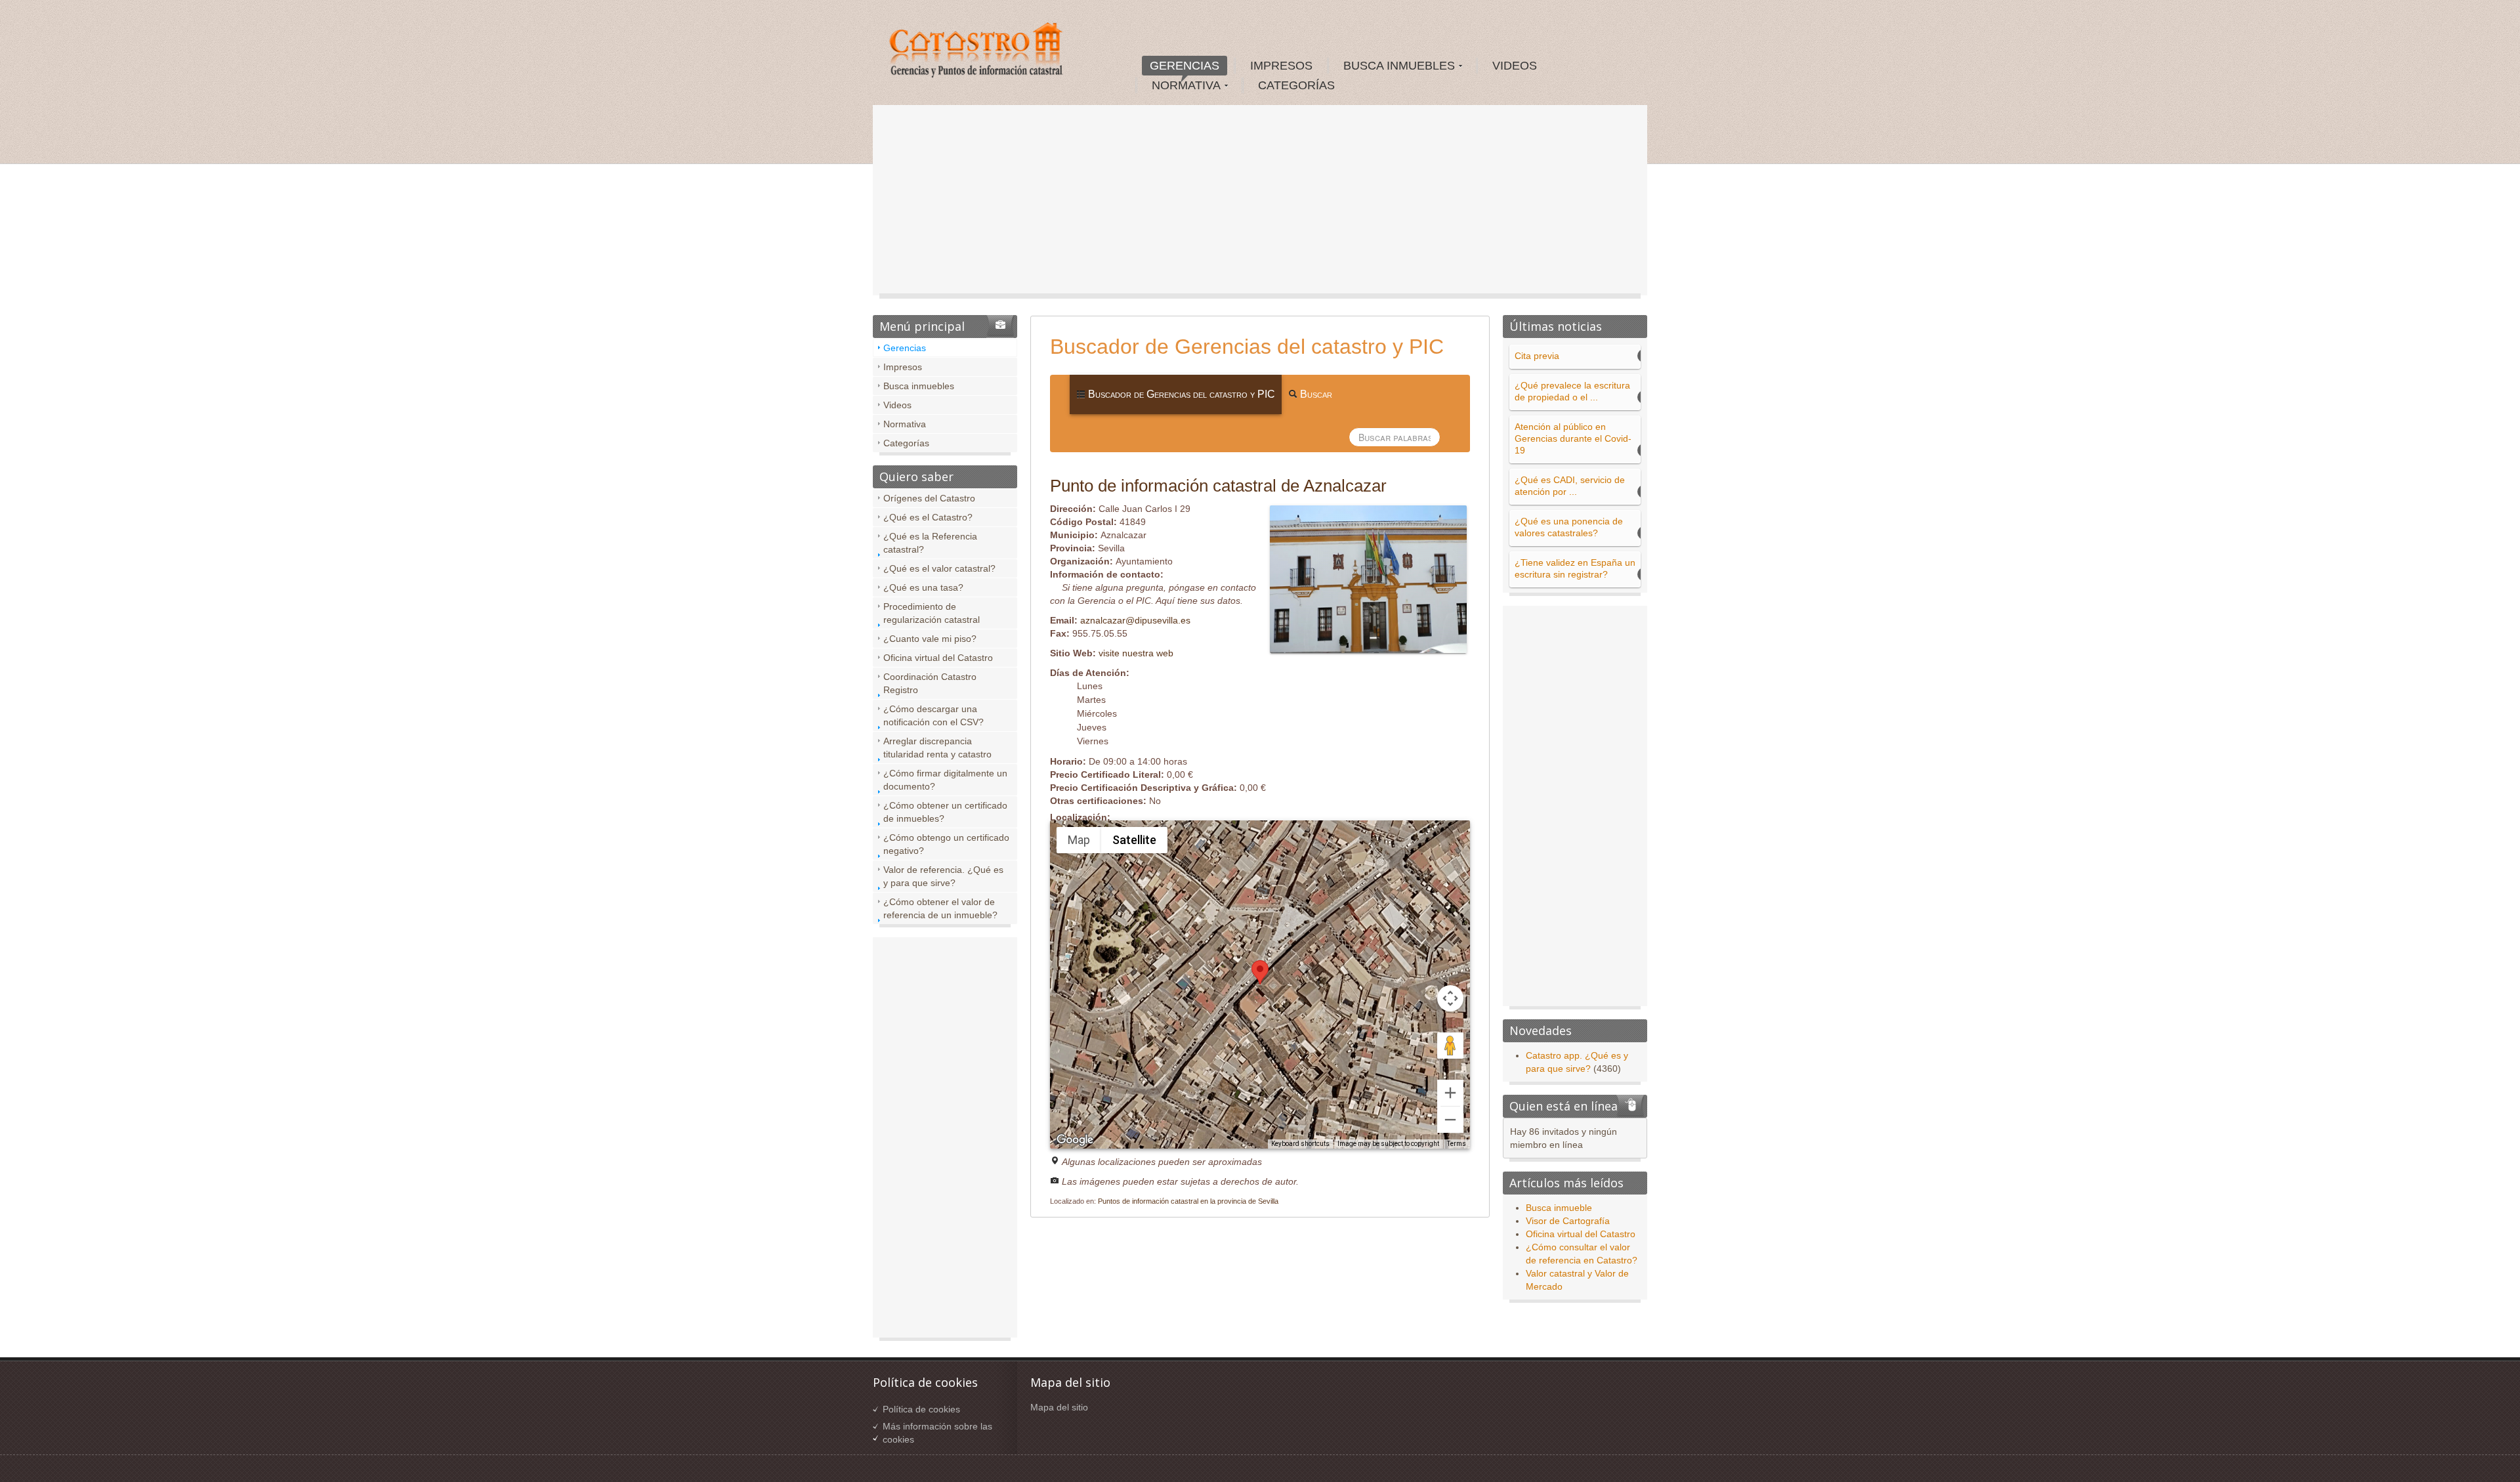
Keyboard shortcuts (1300, 1144)
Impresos (903, 367)
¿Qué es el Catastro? (928, 517)
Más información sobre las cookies (937, 1433)
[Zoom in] (1450, 1093)
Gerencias (905, 348)
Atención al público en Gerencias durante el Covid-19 (1573, 438)
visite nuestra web (1136, 653)
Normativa (905, 424)
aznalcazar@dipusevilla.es (1135, 620)
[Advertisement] (1260, 203)
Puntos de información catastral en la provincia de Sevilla (1188, 1201)
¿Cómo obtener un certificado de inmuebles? (945, 812)
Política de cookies (921, 1409)
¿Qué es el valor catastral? (939, 568)
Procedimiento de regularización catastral (932, 613)
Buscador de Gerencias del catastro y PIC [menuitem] (1180, 394)
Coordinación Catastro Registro (930, 683)
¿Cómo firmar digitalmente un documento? (945, 780)
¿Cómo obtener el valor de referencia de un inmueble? (940, 908)
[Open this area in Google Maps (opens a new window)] (1075, 1140)
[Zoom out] (1450, 1120)
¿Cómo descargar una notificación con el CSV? (934, 715)
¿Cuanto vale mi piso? (930, 639)
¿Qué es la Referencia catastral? (930, 543)
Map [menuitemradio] (1079, 840)
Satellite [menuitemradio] (1134, 840)
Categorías (906, 443)
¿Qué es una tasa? (923, 587)
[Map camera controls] (1450, 998)
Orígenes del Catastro (929, 498)
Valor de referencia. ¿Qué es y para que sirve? (943, 876)
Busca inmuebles (919, 386)
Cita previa (1537, 356)
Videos (897, 405)
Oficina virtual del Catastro (938, 658)
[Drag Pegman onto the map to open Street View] (1450, 1046)
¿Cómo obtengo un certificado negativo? (946, 844)
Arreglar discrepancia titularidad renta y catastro (937, 748)
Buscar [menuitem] (1315, 394)
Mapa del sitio (1059, 1407)
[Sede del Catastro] (977, 52)
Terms (1457, 1144)
